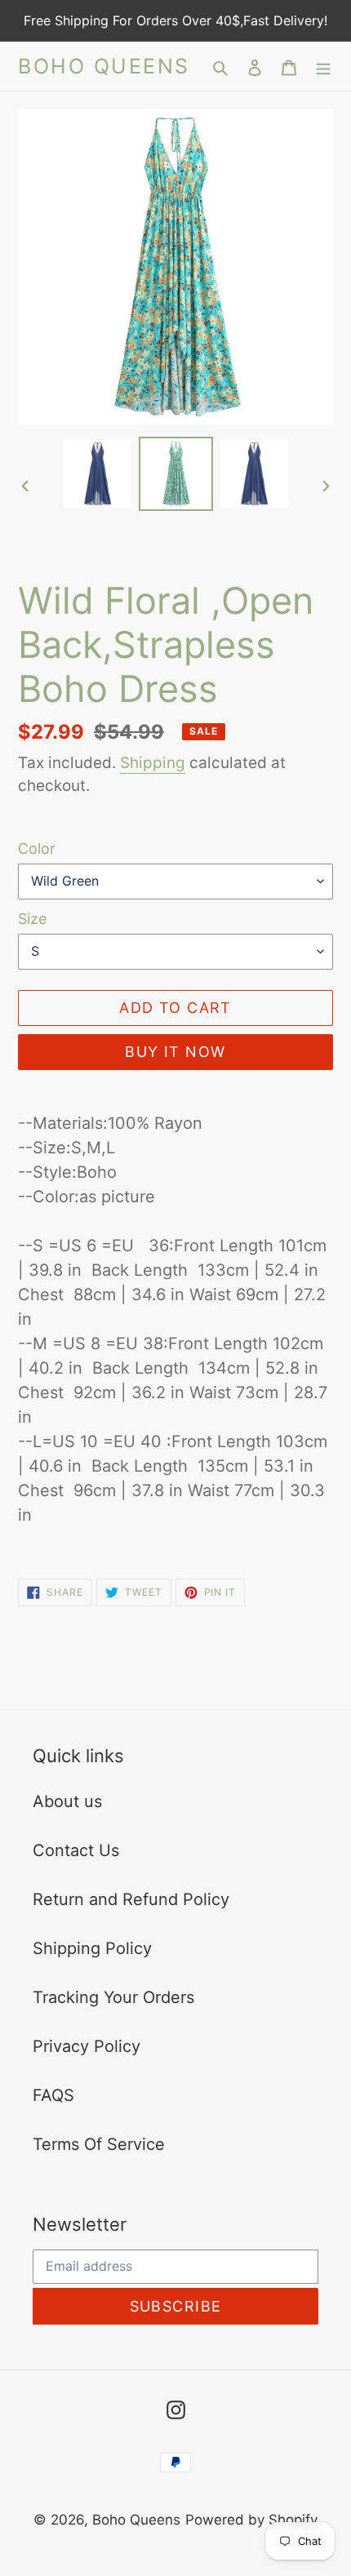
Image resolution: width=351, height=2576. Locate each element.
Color (37, 848)
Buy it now (175, 1052)
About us (67, 1801)
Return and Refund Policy (131, 1899)
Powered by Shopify (251, 2520)
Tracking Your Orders (113, 1997)
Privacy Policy (87, 2046)
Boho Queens (104, 66)
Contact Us (76, 1850)
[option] (98, 474)
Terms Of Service (99, 2144)
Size (32, 919)
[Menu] (323, 66)
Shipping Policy (92, 1948)
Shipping (153, 763)
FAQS (53, 2095)
